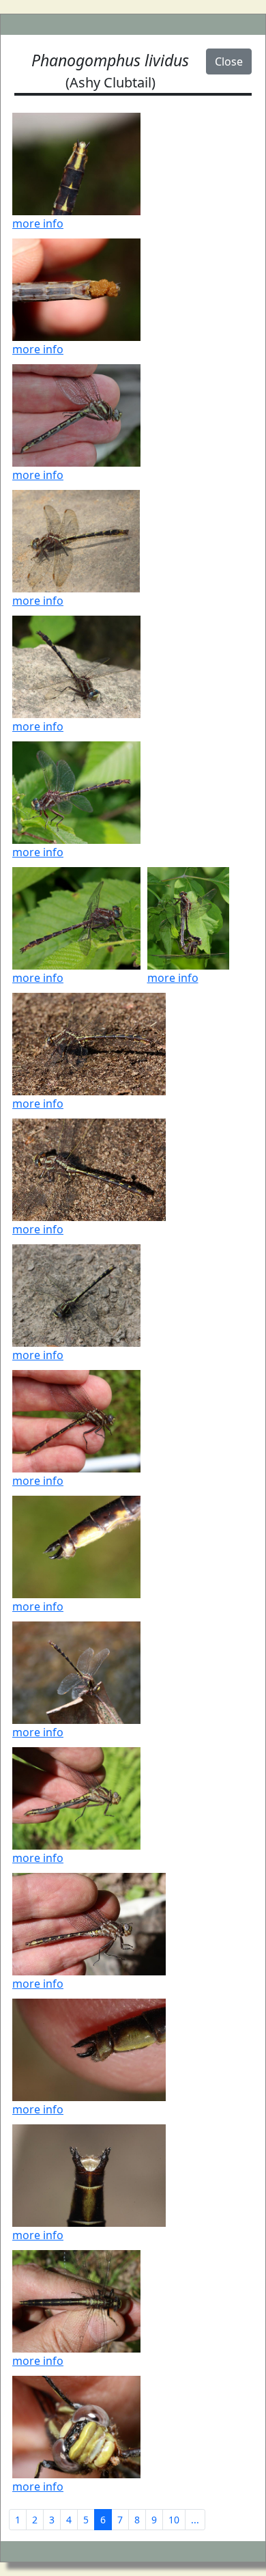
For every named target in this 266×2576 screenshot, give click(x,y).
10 (174, 2520)
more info (38, 223)
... (195, 2520)
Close (229, 61)
